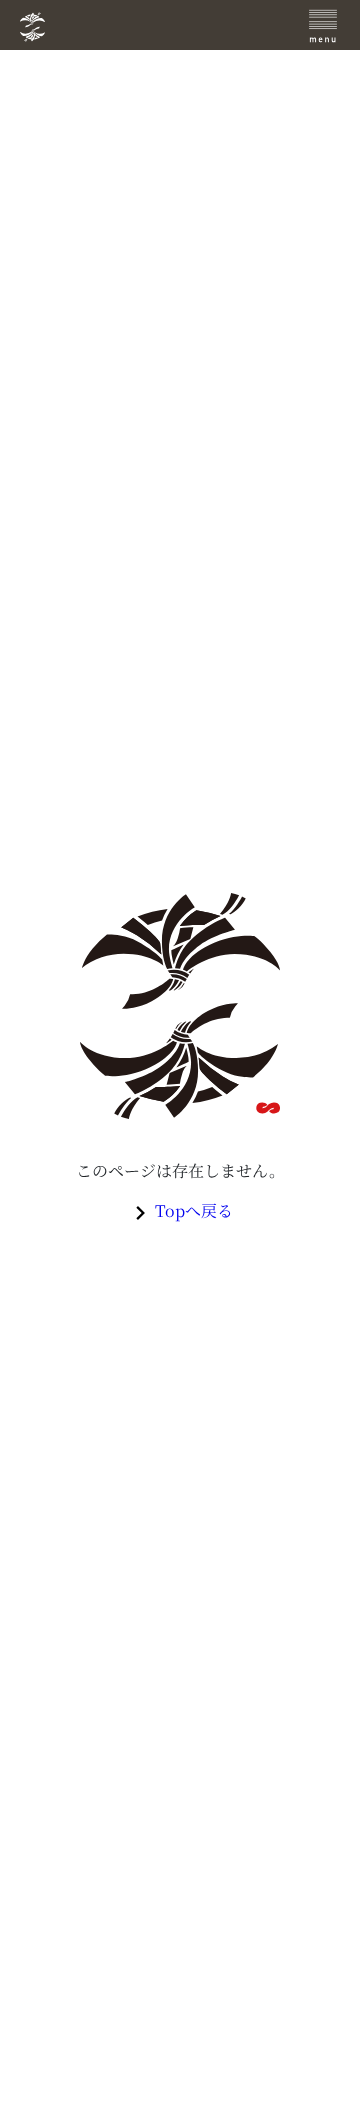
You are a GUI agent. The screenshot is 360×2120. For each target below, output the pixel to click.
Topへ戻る (194, 1210)
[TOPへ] (137, 27)
